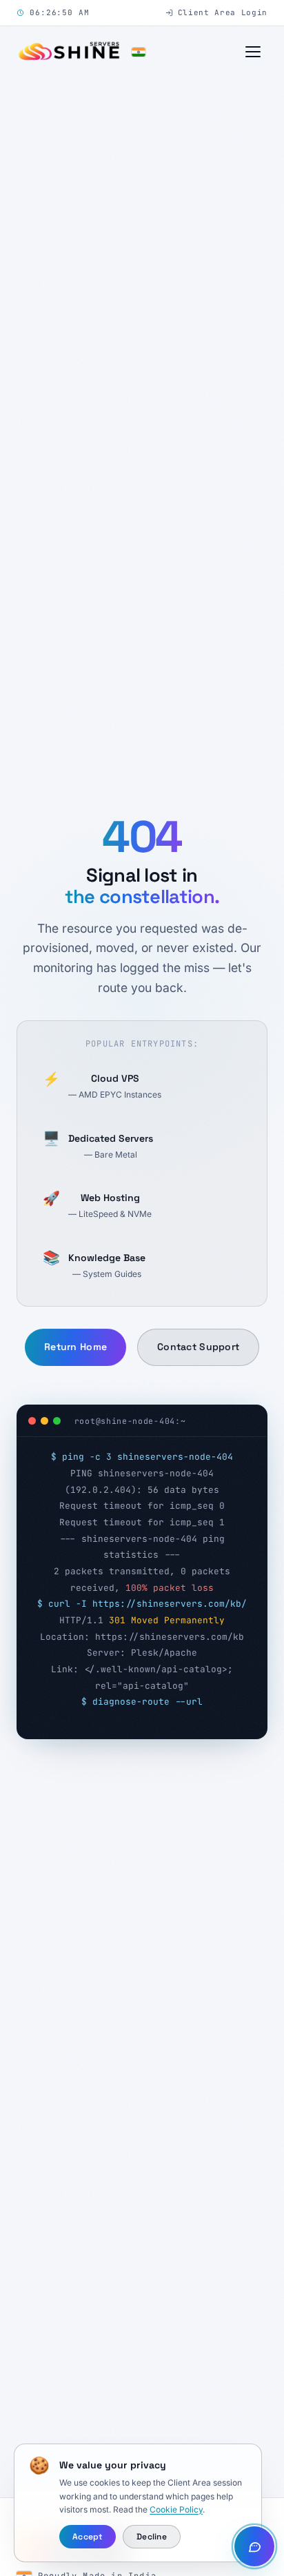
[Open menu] (253, 52)
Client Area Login (223, 12)
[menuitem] (142, 147)
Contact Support (198, 1290)
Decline (152, 2537)
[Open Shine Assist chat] (254, 2546)
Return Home (75, 1290)
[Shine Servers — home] (81, 52)
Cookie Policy (176, 2509)
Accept (87, 2537)
